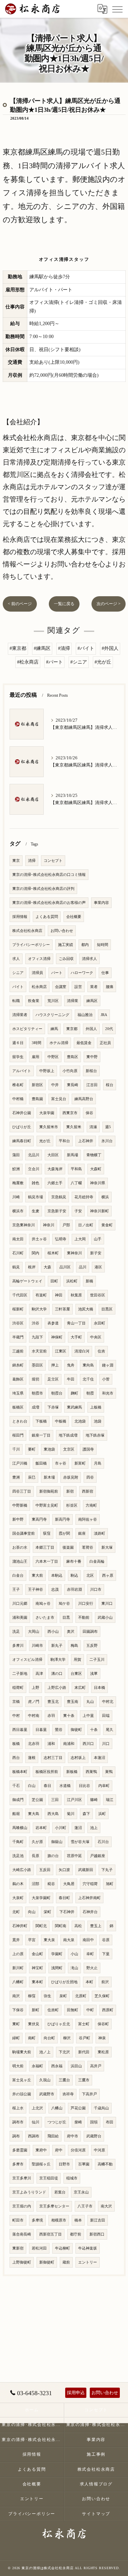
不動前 (84, 1618)
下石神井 (67, 1912)
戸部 (66, 1225)
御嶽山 (57, 1842)
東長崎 (73, 1085)
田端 (106, 1716)
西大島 (53, 1814)
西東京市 (70, 1113)
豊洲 (16, 1477)
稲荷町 (18, 1688)
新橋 (89, 1281)
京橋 (16, 1702)
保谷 (89, 1113)
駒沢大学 (39, 1309)
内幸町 (104, 1786)
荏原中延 (74, 1856)
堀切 (35, 1379)
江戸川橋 (20, 1463)
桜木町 (53, 1253)
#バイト (86, 648)
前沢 (105, 1982)
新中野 (18, 1519)
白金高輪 (97, 1561)
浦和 (51, 1744)
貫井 (16, 1940)
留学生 (18, 1057)
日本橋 (99, 1688)
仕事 (105, 973)
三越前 (18, 1351)
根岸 (32, 1267)
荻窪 (47, 1533)
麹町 (74, 1393)
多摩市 (18, 2164)
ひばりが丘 (22, 1127)
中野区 (53, 1057)
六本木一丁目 (47, 1561)
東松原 (103, 2052)
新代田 (84, 2052)
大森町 (96, 1169)
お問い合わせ (62, 931)
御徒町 (76, 1730)
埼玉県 (18, 1393)
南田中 (88, 1940)
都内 (85, 945)
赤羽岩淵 (74, 1590)
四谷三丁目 (22, 1491)
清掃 (32, 861)
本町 (89, 1982)
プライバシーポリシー (31, 945)
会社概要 (74, 917)
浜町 (102, 1814)
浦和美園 (20, 1618)
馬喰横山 (20, 1828)
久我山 (45, 2080)
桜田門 (18, 1435)
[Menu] (117, 9)
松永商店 (39, 987)
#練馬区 (42, 648)
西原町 (108, 2010)
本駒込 (57, 1576)
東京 (16, 861)
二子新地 (20, 1674)
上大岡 (80, 1239)
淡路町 (99, 1533)
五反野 (92, 1646)
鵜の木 (18, 1884)
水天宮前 (39, 1351)
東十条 (69, 1716)
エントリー (88, 2262)
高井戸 (96, 2066)
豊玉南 (73, 1702)
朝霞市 (37, 1393)
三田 (55, 1800)
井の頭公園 (22, 2094)
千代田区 (20, 1295)
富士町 (84, 2024)
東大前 (37, 1576)
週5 (108, 1127)
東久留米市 (49, 1127)
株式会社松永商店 (27, 931)
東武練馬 (74, 1407)
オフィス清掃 (39, 959)
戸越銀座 (98, 1856)
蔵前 (66, 2262)
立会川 (34, 1169)
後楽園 (68, 1547)
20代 (109, 1029)
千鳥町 (18, 1842)
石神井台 (90, 1912)
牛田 (71, 1379)
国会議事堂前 (24, 1533)
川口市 (96, 1590)
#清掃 (64, 648)
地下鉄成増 (68, 1435)
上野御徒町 (22, 2262)
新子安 (96, 1253)
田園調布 (90, 1632)
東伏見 (34, 2024)
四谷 (90, 1477)
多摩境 (37, 2220)
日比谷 (84, 1786)
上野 (35, 1688)
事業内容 (101, 903)
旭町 (110, 1884)
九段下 (37, 1337)
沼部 (35, 1884)
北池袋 (80, 1421)
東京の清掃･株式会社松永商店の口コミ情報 (49, 875)
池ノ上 (45, 2052)
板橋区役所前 (47, 1772)
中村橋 (18, 1099)
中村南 (34, 1716)
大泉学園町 (41, 1898)
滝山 (74, 1968)
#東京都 (18, 648)
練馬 (54, 1029)
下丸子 (107, 1870)
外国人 (91, 1029)
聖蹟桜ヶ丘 (41, 2164)
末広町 (80, 1688)
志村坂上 (78, 1758)
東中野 (92, 1057)
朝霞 (90, 1393)
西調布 (34, 2136)
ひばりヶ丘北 (59, 2024)
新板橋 (72, 1772)
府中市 (73, 2136)
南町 (32, 2038)
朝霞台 (57, 1393)
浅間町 (57, 1968)
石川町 (18, 1253)
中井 (55, 1085)
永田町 (99, 1323)
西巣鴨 (91, 1772)
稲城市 (72, 2178)
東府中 (41, 2150)
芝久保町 (102, 1996)
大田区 (53, 1155)
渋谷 (35, 1323)
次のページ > (109, 604)
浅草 (94, 1674)
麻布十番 (74, 1561)
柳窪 (32, 1996)
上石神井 (86, 1141)
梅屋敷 (18, 1183)
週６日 (18, 1043)
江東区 (61, 1351)
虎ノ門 (34, 1702)
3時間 (37, 1043)
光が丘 (45, 1141)
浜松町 (72, 1281)
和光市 (108, 1393)
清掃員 (37, 973)
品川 (83, 1267)
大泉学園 (47, 1113)
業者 (94, 987)
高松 (78, 1926)
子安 (78, 1211)
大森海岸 (55, 1169)
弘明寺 (61, 1239)
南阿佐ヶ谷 (88, 1519)
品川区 (65, 1267)
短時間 (103, 945)
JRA (104, 1015)
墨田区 (37, 1365)
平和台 (64, 1141)
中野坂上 (47, 1071)
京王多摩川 (22, 2178)
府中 (59, 2150)
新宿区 (37, 1085)
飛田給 (53, 2136)
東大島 (34, 1814)
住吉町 (53, 2010)
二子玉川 (97, 1660)
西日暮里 (20, 1730)
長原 (35, 1856)
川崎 (16, 1197)
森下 (86, 1814)
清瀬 (93, 1127)
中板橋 (61, 1421)
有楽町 (41, 1295)
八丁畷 (76, 1183)
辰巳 (32, 1477)
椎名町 (18, 1085)
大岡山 (34, 1632)
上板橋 (96, 1407)
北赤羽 (34, 1744)
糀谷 (51, 1884)
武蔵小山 (105, 1618)
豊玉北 (53, 1702)
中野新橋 (20, 1505)
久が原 (37, 1842)
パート (57, 973)
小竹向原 (70, 1071)
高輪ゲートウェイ (27, 1281)
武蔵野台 (94, 2136)
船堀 (16, 1814)
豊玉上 (96, 1926)
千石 (16, 1786)
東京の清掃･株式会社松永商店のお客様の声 (49, 903)
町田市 (18, 2220)
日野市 (64, 2164)
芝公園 (37, 1800)
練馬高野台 (84, 1099)
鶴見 (16, 1267)
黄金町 (107, 1225)
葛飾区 (18, 1379)
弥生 (47, 1996)
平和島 (76, 1169)
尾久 (110, 1730)
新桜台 (91, 1071)
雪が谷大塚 (80, 1842)
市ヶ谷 (61, 1463)
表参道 (53, 1323)
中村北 (108, 1702)
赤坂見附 (71, 1477)
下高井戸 (89, 2094)
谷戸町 (84, 2038)
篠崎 (94, 1800)
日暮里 (41, 1730)
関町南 (61, 1926)
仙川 (35, 2122)
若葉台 (60, 2192)
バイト (18, 987)
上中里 (88, 1716)
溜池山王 (20, 1561)
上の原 (18, 1954)
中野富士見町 (47, 1505)
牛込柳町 (62, 2248)
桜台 (110, 1085)
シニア (18, 973)
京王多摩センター (54, 2206)
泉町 (63, 1996)
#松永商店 (28, 662)
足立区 (53, 1379)
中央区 (96, 1337)
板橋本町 (20, 1772)
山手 (98, 1239)
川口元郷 (20, 1604)
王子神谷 (35, 1590)
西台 (16, 1758)
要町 (32, 1449)
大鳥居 (69, 1884)
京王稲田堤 (49, 2178)
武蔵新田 (86, 1870)
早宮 (32, 1940)
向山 (32, 1912)
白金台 (18, 1576)
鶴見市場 (35, 1197)
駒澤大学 (58, 1660)
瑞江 (110, 1800)
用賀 (77, 1660)
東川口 (107, 1604)
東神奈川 (74, 1253)
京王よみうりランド (29, 2192)
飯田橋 (41, 1463)
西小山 (53, 1632)
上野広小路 (57, 1688)
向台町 (49, 2038)
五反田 (45, 1870)
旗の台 (53, 1856)
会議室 (61, 987)
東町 (16, 2024)
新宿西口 (97, 2234)
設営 (78, 987)
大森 (47, 1267)
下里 (106, 1954)
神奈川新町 (99, 1211)
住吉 (101, 1351)
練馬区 (92, 1001)
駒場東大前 (22, 2052)
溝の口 (57, 1674)
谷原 (106, 1940)
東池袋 (49, 1449)
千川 (16, 1449)
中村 (16, 1716)
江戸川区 (74, 1800)
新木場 (49, 1477)
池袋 (98, 1421)
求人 (16, 959)
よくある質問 (47, 917)
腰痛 (110, 987)
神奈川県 (98, 1183)
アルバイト (22, 1071)
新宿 (70, 1491)
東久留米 (74, 1127)
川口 (106, 1744)
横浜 (105, 1197)
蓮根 (32, 1758)
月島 (98, 1463)
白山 (32, 1786)
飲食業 (34, 1001)
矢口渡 (64, 1870)
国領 (94, 2122)
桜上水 (18, 2108)
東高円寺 (39, 1519)
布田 (110, 2122)
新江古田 (98, 2220)
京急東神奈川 (24, 1225)
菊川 (71, 1814)
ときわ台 (20, 1421)
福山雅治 (85, 1015)
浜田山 (76, 2066)
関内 (35, 1253)
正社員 (105, 1043)
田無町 (73, 2010)
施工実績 (66, 945)
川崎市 (37, 1646)
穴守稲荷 (90, 1884)
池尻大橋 (86, 1309)
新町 (35, 2010)
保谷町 (103, 2024)
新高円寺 (62, 1519)
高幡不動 (105, 2164)
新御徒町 (47, 2262)
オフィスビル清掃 (27, 1660)
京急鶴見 (59, 1197)
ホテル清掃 (59, 1043)
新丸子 (57, 1646)
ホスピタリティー (27, 1029)
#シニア (79, 662)
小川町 (61, 1828)
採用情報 (20, 917)
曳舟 (71, 1365)
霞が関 (64, 1533)
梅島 (74, 1646)
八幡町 (18, 1982)
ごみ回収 (66, 959)
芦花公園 (78, 2108)
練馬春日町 (22, 1141)
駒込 (74, 1576)
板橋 (16, 1744)
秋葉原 (76, 1295)
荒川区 (53, 1001)
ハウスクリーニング (52, 1015)
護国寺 (88, 1449)
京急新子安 (57, 1211)
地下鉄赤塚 (95, 1435)
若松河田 (39, 2248)
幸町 (90, 1954)
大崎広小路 (22, 1870)
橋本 (78, 2220)
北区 (90, 1576)
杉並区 (72, 1505)
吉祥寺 (68, 2094)
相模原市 (59, 2220)
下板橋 (41, 1421)
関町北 (41, 1926)
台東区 (76, 1674)
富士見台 (59, 1099)
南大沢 (106, 2206)
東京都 (72, 1029)
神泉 (102, 2038)
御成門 (18, 1800)
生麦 (35, 1211)
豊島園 (37, 1099)
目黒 (66, 1618)
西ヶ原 (108, 1576)
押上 (55, 1365)
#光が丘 (103, 662)
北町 (16, 1912)
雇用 (35, 1057)
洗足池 (18, 1856)
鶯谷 (59, 1730)
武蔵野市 (47, 2094)
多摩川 (18, 1646)
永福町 (37, 2066)
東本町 (37, 1982)
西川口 (88, 1744)
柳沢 (67, 2038)
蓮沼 (78, 1828)
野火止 (92, 1968)
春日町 (64, 1898)
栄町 (47, 1912)
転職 (16, 1001)
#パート (54, 662)
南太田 (18, 1239)
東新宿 (18, 2248)
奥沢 (71, 1632)
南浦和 (69, 1744)
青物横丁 (94, 1155)
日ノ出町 (86, 1225)
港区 (98, 1267)
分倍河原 (78, 2150)
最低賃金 (84, 1043)
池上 (94, 1828)
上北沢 (37, 2108)
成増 (35, 1407)
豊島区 (73, 1057)
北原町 (81, 1996)
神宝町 (37, 1968)
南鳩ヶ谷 (43, 1604)
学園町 (57, 1954)
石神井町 (20, 1926)
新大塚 (107, 1547)
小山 (74, 1954)
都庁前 (76, 2234)
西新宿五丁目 (51, 2234)
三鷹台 (64, 2080)
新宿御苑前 (49, 1491)
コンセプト (53, 861)
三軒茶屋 (62, 1309)
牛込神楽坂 (88, 2248)
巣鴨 (109, 1772)
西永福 (57, 2066)
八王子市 (85, 2206)
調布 (16, 2136)
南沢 (16, 1996)
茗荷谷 (88, 1547)
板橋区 (18, 1407)
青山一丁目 (76, 1323)
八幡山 (57, 2108)
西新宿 (88, 1491)
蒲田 (16, 1155)
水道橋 (65, 1786)
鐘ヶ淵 (108, 1365)
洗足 (16, 1632)
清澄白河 (82, 1351)
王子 (16, 1590)
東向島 (88, 1365)
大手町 (76, 1337)
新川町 (18, 1968)
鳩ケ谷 (64, 1604)
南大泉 (69, 1940)
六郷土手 (55, 1183)
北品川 (34, 1155)
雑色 (35, 1183)
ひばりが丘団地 (64, 1982)
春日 (47, 1786)
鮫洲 (16, 1169)
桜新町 (18, 1309)
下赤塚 (53, 1407)
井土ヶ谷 (39, 1239)
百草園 (84, 2164)
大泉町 (18, 1898)
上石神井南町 (89, 1898)
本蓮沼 (99, 1758)
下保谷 (18, 2010)
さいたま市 (45, 1618)
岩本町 (41, 1828)
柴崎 (78, 2122)
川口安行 (86, 1604)
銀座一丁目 (41, 1435)
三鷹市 (84, 2080)
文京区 (69, 1449)
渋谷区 (18, 1323)
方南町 (91, 1505)
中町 (90, 2010)
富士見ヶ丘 (22, 2080)
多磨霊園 (20, 2150)
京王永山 (81, 2192)
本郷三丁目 (45, 1547)
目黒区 (107, 1309)
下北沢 (64, 2052)
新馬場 (73, 1155)
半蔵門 (18, 1337)
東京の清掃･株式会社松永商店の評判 (43, 889)
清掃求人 (89, 959)
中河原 (99, 2150)
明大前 (18, 2066)
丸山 (90, 1702)
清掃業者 (20, 1015)
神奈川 (49, 1225)
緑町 (16, 2038)
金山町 (37, 1954)
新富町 (80, 1463)
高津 (39, 1674)
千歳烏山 (101, 2108)
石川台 (103, 1842)
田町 (54, 1281)
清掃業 (73, 1001)
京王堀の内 (22, 2206)
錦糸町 (18, 1365)
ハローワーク (82, 973)
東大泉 (49, 1940)
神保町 (57, 1337)
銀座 (82, 1533)
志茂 (55, 1590)
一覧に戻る (64, 604)
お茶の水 (20, 1547)
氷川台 (107, 1141)
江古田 (92, 1085)
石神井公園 (22, 1113)
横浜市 (18, 1211)
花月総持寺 (84, 1197)
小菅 (106, 1379)
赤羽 (51, 1716)
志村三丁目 (53, 1758)
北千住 (88, 1379)
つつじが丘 (57, 2122)
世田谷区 (98, 1295)
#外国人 (110, 648)
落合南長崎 (22, 2234)
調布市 (18, 2122)
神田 (59, 1295)
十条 (94, 1730)
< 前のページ (20, 604)
